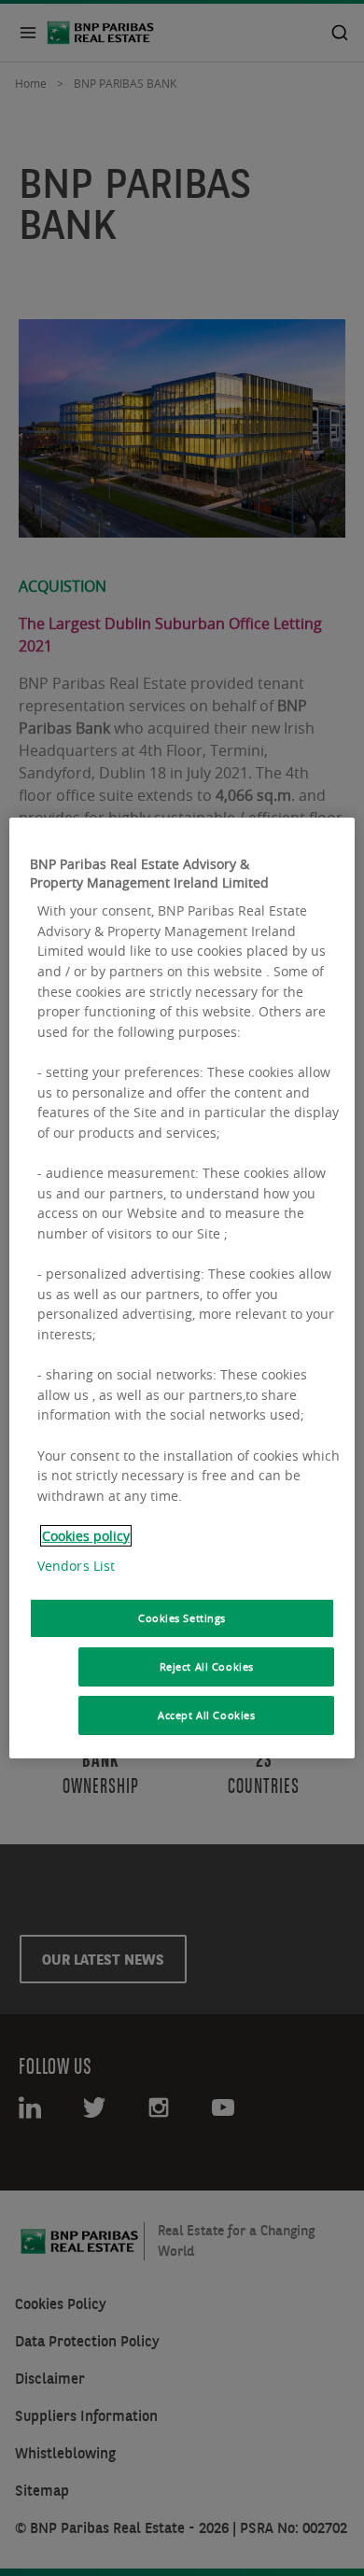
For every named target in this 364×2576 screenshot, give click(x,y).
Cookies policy (86, 1536)
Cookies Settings (182, 1618)
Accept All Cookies (206, 1715)
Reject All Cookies (207, 1666)
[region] (182, 1288)
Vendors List (77, 1566)
